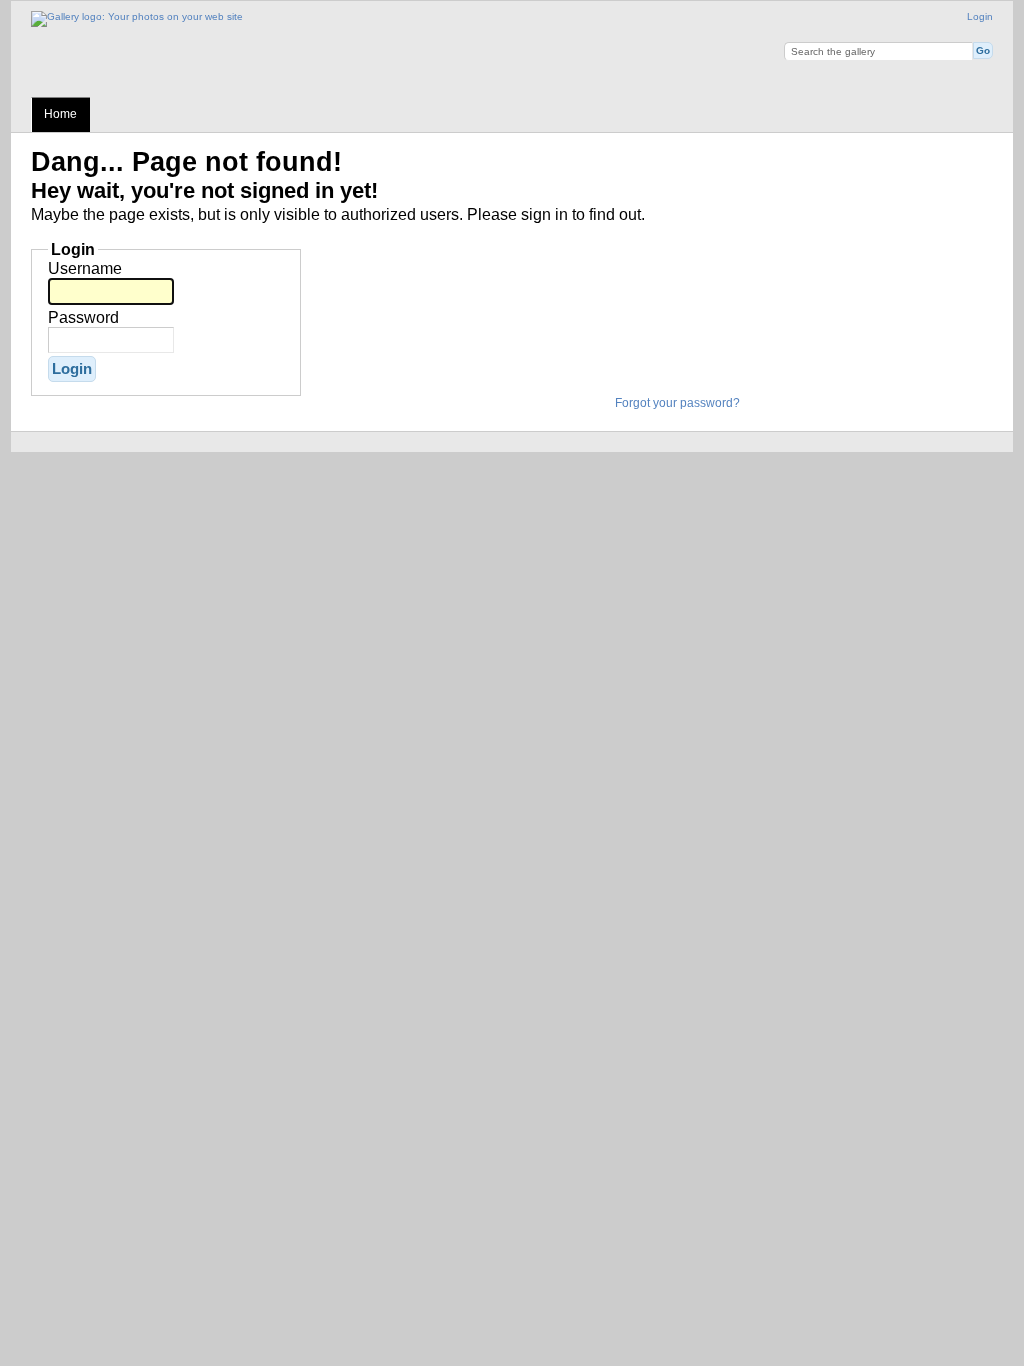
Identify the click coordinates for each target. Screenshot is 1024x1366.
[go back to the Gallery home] (137, 16)
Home (60, 114)
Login (980, 16)
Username (85, 268)
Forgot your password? (677, 403)
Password (83, 317)
